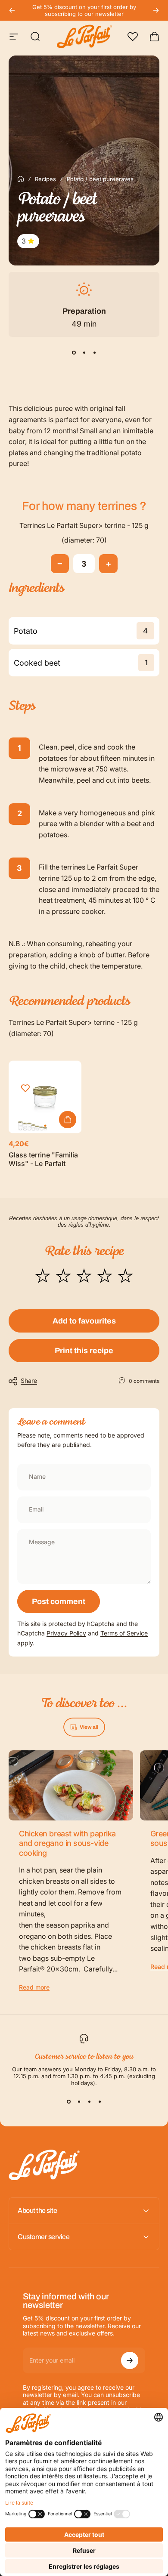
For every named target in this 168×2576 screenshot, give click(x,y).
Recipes (45, 179)
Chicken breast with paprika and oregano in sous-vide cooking (67, 1843)
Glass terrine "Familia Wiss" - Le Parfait (43, 1159)
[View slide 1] (74, 352)
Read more (34, 1987)
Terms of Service (124, 1633)
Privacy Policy (66, 1633)
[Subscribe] (130, 2360)
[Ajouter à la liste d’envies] (25, 1088)
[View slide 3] (94, 352)
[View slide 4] (100, 2102)
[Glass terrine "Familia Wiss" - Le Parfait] (45, 1097)
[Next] (156, 10)
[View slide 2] (84, 352)
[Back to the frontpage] (21, 179)
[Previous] (12, 10)
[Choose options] (68, 1120)
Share (29, 1381)
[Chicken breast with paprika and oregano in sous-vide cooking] (71, 1785)
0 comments (144, 1381)
